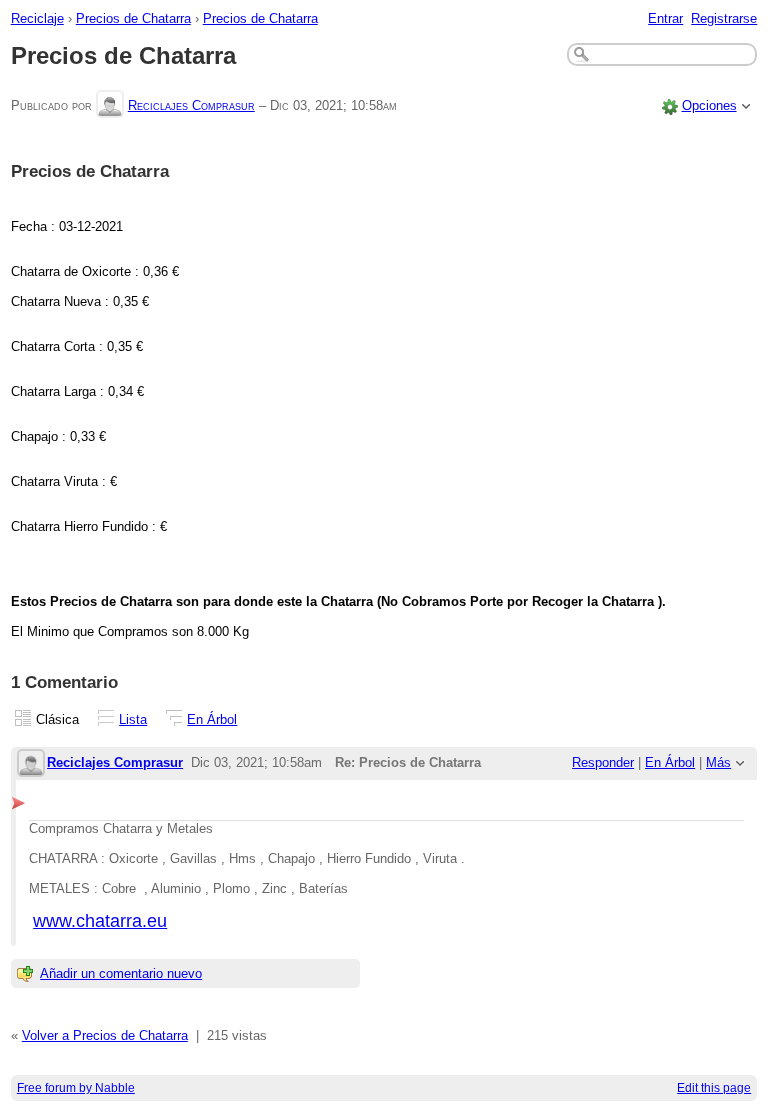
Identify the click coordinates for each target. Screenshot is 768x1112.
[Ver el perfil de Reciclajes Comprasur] (110, 105)
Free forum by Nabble (76, 1088)
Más (718, 762)
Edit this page (714, 1088)
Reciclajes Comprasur (191, 105)
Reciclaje (37, 18)
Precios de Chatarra (133, 18)
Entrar (665, 18)
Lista (133, 719)
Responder (603, 762)
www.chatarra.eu (100, 921)
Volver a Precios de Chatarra (105, 1035)
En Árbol (212, 719)
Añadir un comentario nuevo (121, 973)
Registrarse (724, 18)
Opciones (709, 105)
